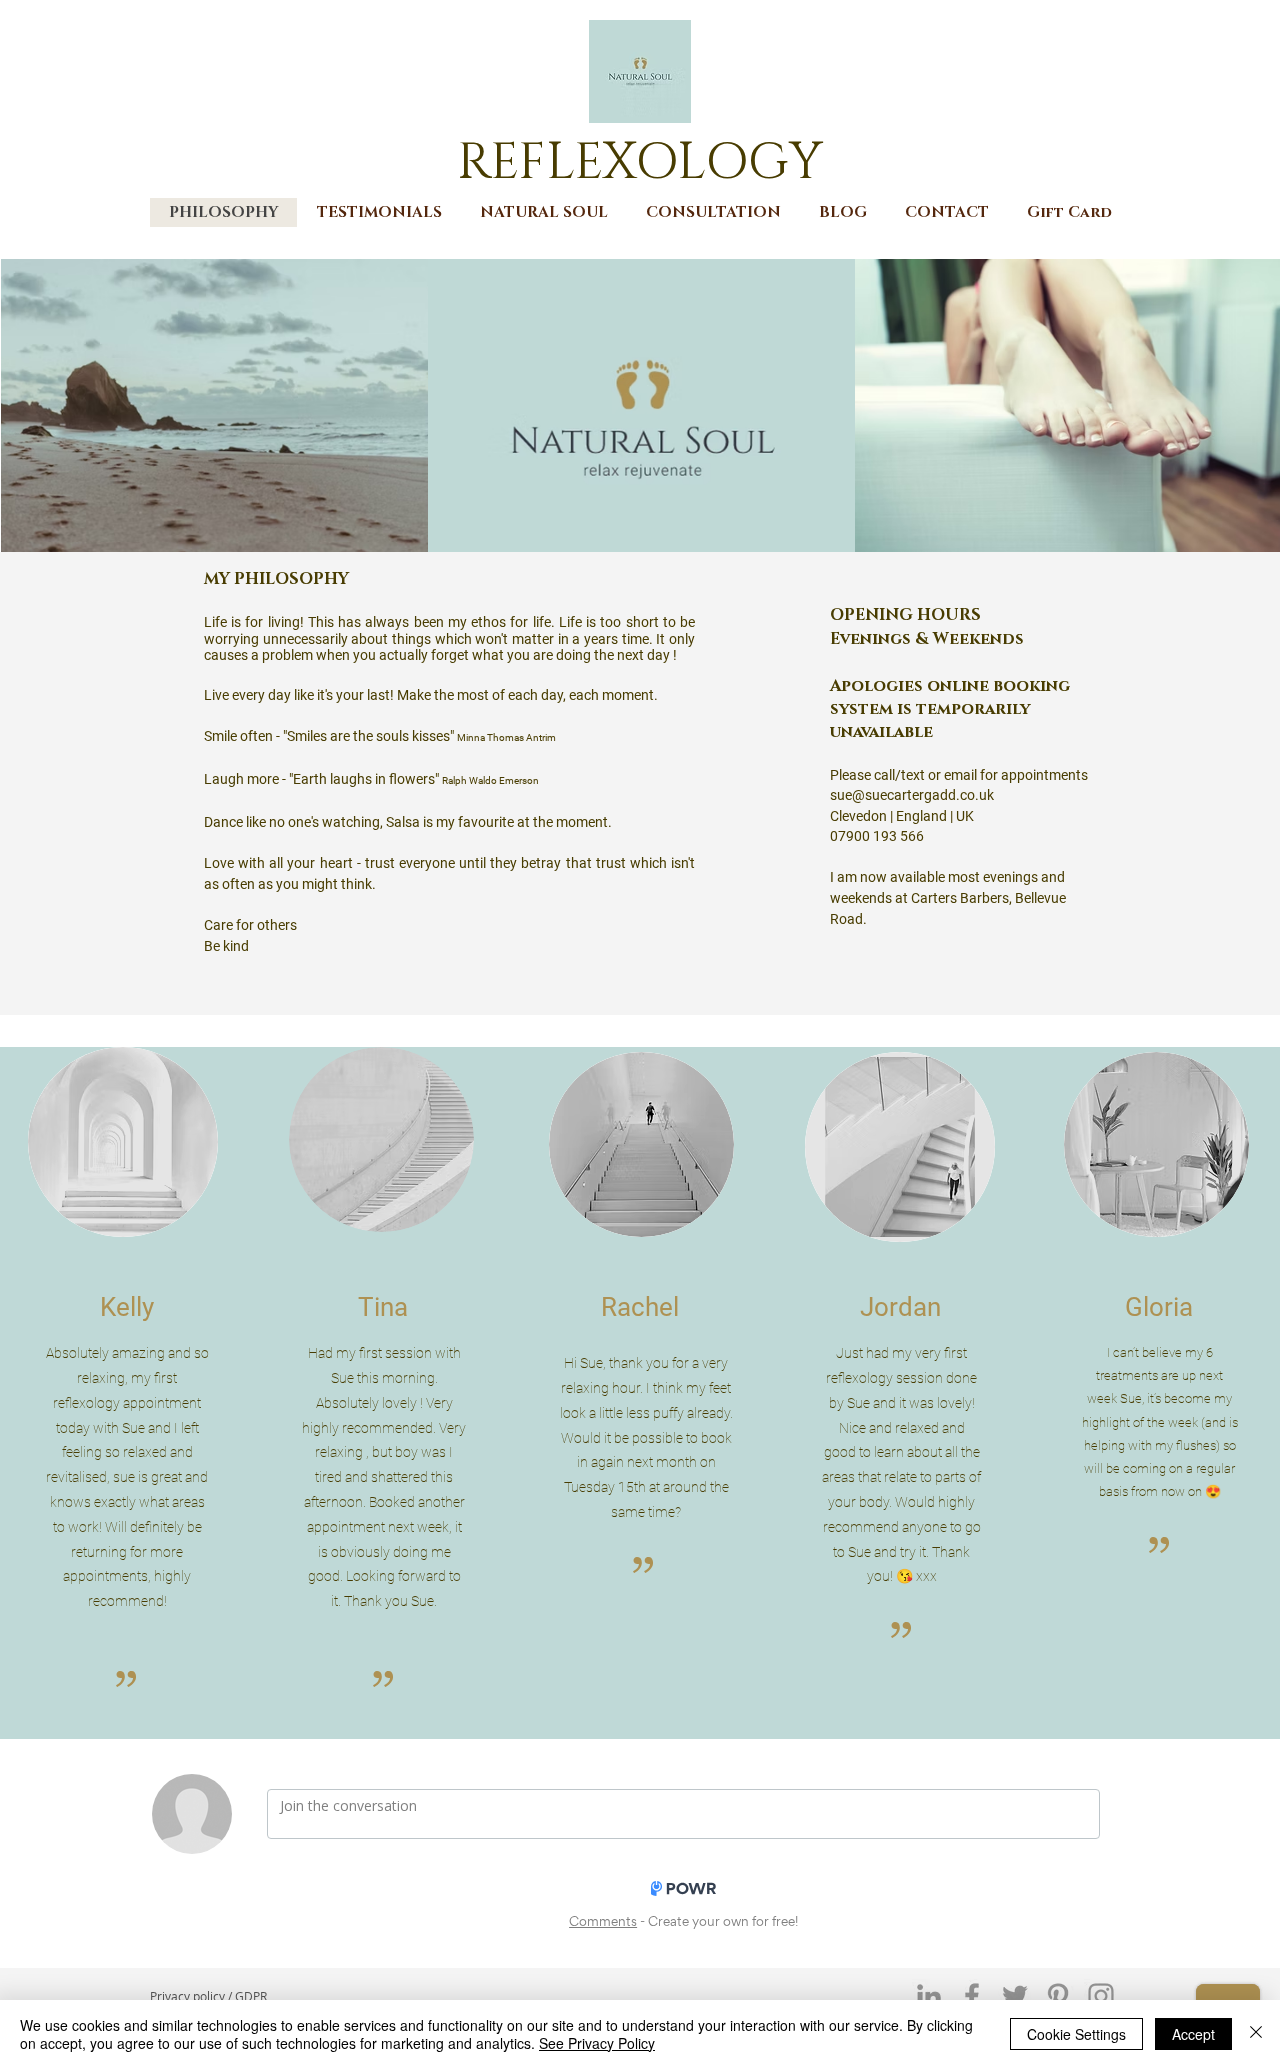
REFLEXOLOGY (640, 162)
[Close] (1256, 2034)
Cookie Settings (1076, 2034)
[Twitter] (1015, 1996)
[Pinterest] (1058, 1996)
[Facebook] (972, 1996)
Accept (1193, 2034)
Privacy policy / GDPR (208, 1996)
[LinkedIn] (929, 1996)
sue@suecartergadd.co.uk (912, 795)
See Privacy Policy (597, 2043)
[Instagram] (1101, 1996)
